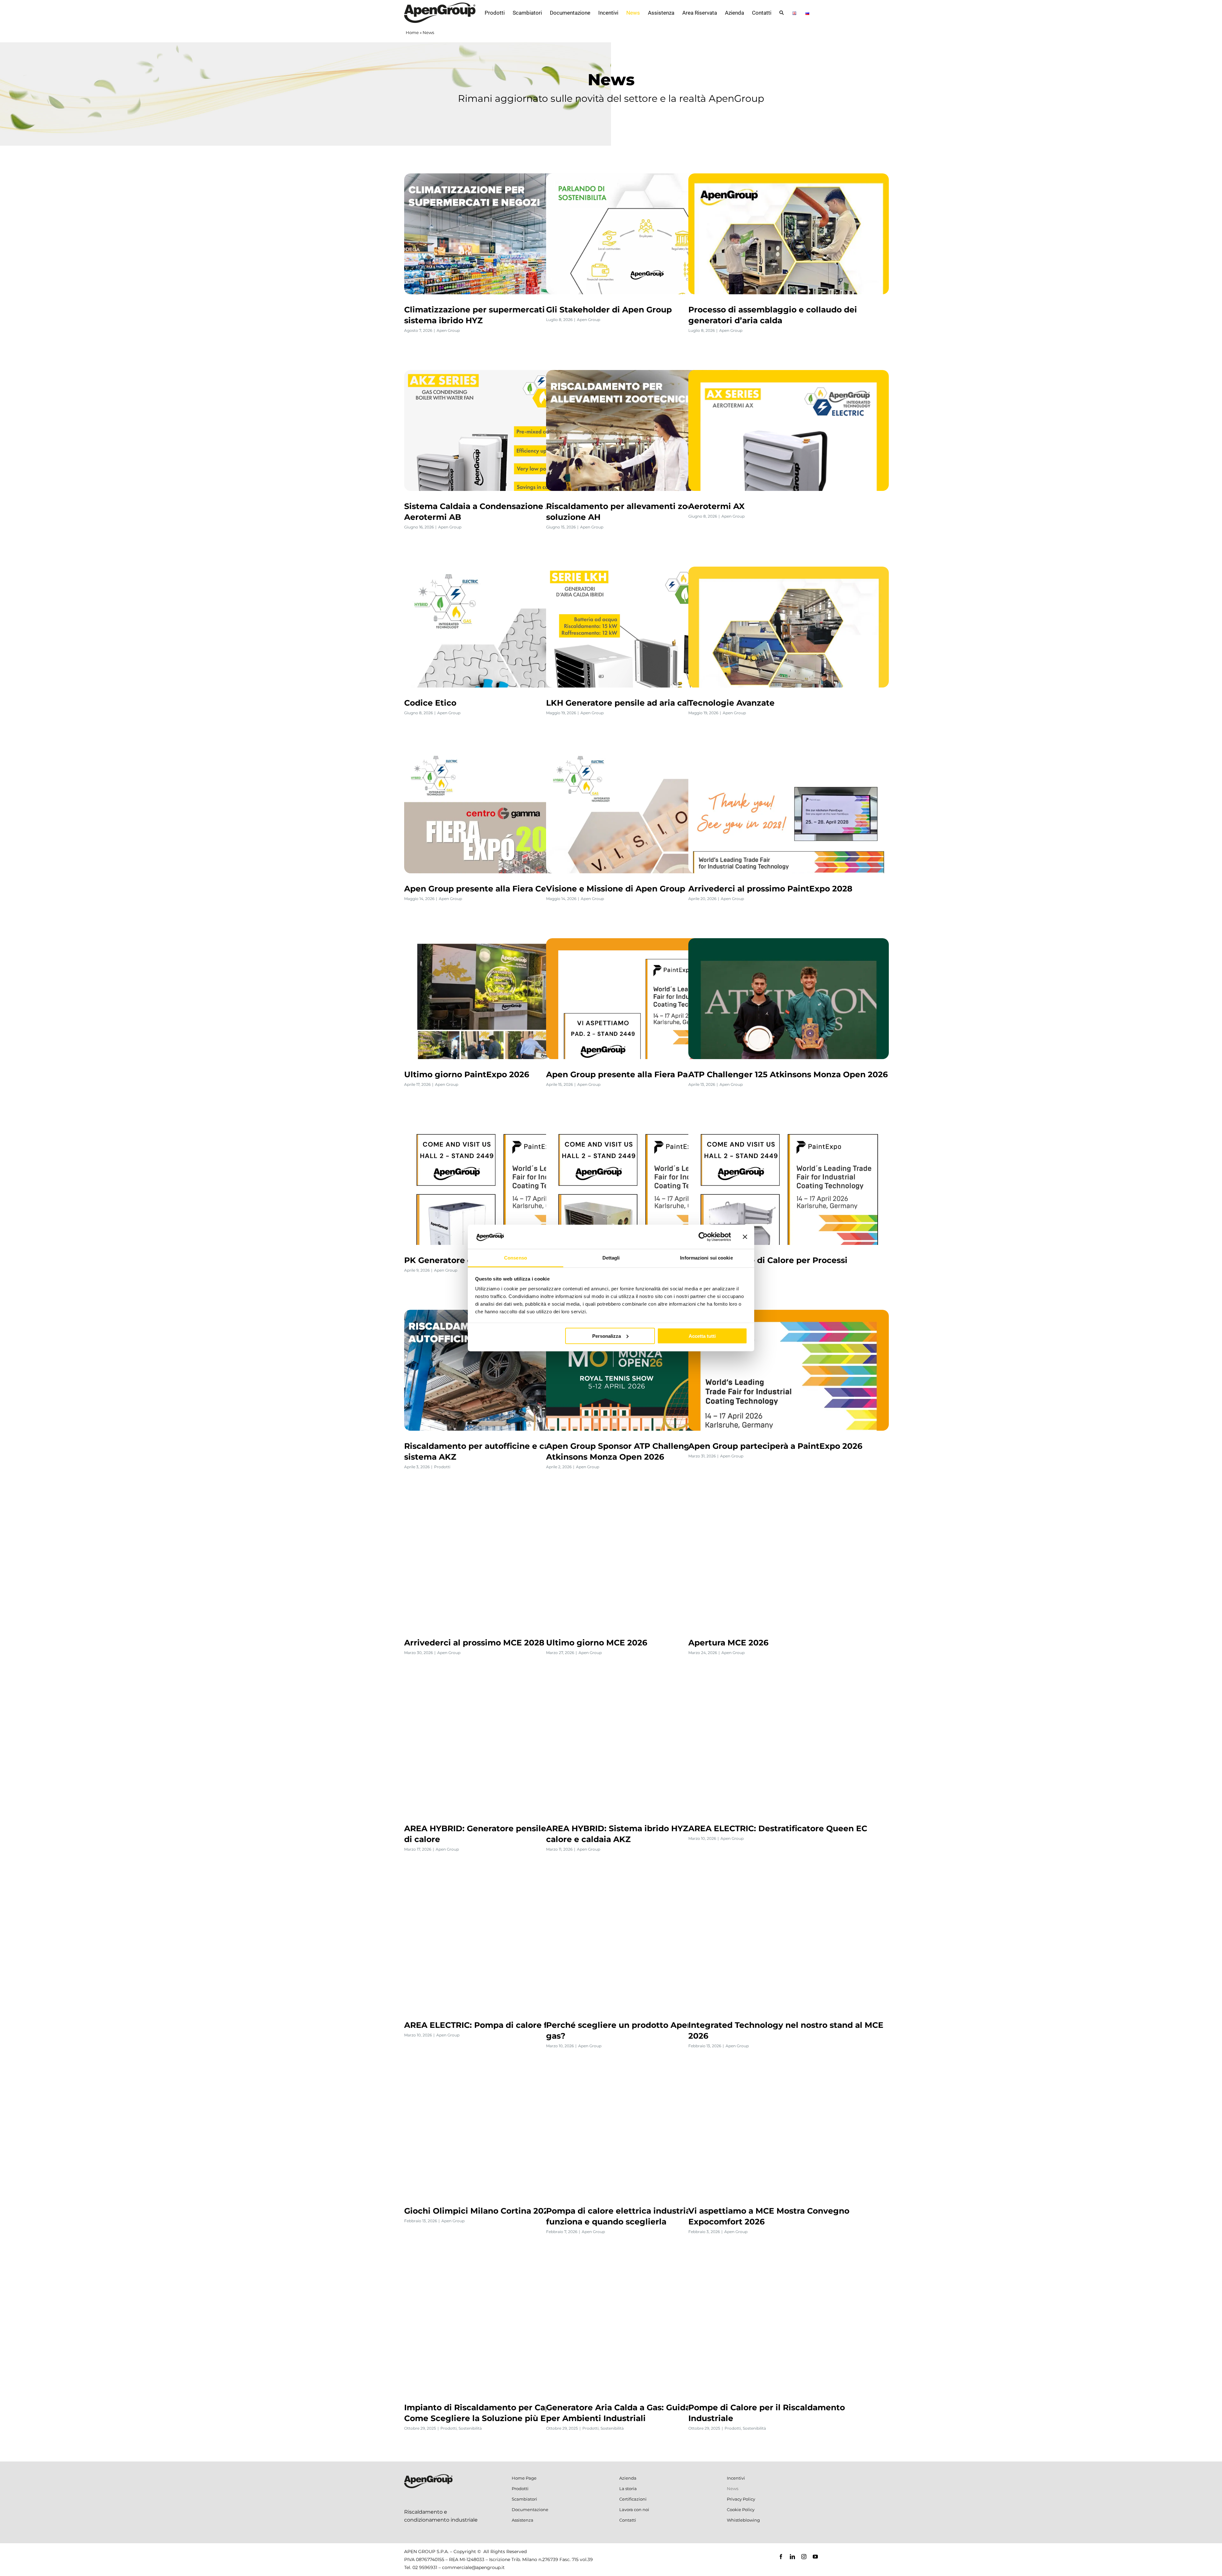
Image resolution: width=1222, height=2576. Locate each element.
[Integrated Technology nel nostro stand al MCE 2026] (789, 1949)
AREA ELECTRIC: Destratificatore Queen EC (778, 1828)
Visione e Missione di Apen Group (616, 889)
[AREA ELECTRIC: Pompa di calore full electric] (504, 1949)
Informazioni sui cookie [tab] (706, 1258)
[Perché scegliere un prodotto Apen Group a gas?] (646, 1949)
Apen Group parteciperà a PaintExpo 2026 (775, 1446)
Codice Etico (430, 703)
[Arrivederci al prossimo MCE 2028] (504, 1567)
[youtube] (815, 2557)
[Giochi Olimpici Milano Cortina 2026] (504, 2135)
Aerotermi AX (716, 506)
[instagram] (804, 2557)
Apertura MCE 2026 (728, 1643)
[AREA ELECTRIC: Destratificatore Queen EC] (789, 1753)
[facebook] (781, 2557)
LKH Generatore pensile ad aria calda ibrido (636, 703)
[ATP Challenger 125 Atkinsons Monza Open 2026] (789, 999)
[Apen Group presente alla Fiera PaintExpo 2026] (646, 999)
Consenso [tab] (516, 1258)
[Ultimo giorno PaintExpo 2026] (504, 999)
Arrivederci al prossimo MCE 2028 (474, 1643)
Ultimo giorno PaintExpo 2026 (467, 1074)
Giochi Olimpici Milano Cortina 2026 (479, 2211)
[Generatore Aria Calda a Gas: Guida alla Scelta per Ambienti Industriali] (646, 2332)
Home (412, 32)
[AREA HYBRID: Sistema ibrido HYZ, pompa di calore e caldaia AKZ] (646, 1753)
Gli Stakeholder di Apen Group (609, 310)
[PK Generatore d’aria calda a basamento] (504, 1184)
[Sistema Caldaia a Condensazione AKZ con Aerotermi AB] (504, 430)
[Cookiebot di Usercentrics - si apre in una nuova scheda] (703, 1237)
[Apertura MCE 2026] (789, 1567)
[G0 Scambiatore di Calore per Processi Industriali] (789, 1184)
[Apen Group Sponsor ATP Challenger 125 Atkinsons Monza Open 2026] (646, 1370)
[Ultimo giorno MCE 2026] (646, 1567)
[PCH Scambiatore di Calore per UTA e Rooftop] (646, 1184)
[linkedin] (792, 2557)
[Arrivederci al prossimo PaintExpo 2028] (789, 813)
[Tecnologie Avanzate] (789, 627)
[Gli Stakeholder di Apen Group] (646, 234)
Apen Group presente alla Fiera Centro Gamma (501, 889)
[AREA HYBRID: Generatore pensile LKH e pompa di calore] (504, 1753)
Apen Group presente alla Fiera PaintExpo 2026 (644, 1074)
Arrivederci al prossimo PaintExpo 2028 (770, 889)
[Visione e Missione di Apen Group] (646, 813)
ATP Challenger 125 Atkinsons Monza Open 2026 (788, 1074)
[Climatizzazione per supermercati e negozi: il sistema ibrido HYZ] (504, 234)
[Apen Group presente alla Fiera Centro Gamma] (504, 813)
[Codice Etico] (504, 627)
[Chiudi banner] (745, 1237)
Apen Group (448, 330)
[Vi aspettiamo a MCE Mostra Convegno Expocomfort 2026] (789, 2135)
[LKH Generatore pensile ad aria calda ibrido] (646, 627)
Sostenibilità (470, 2428)
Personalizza (607, 1336)
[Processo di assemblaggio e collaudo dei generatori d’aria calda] (789, 234)
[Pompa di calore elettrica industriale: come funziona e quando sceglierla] (646, 2135)
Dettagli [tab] (611, 1258)
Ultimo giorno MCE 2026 (597, 1643)
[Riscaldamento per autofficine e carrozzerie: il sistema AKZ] (504, 1370)
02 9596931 (425, 2567)
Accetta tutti (702, 1336)
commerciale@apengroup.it (473, 2567)
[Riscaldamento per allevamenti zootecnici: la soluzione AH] (646, 430)
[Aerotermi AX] (789, 430)
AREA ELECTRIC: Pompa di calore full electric (498, 2025)
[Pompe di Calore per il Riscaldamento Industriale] (789, 2332)
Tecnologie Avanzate (731, 703)
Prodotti (442, 1467)
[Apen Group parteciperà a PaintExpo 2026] (789, 1370)
